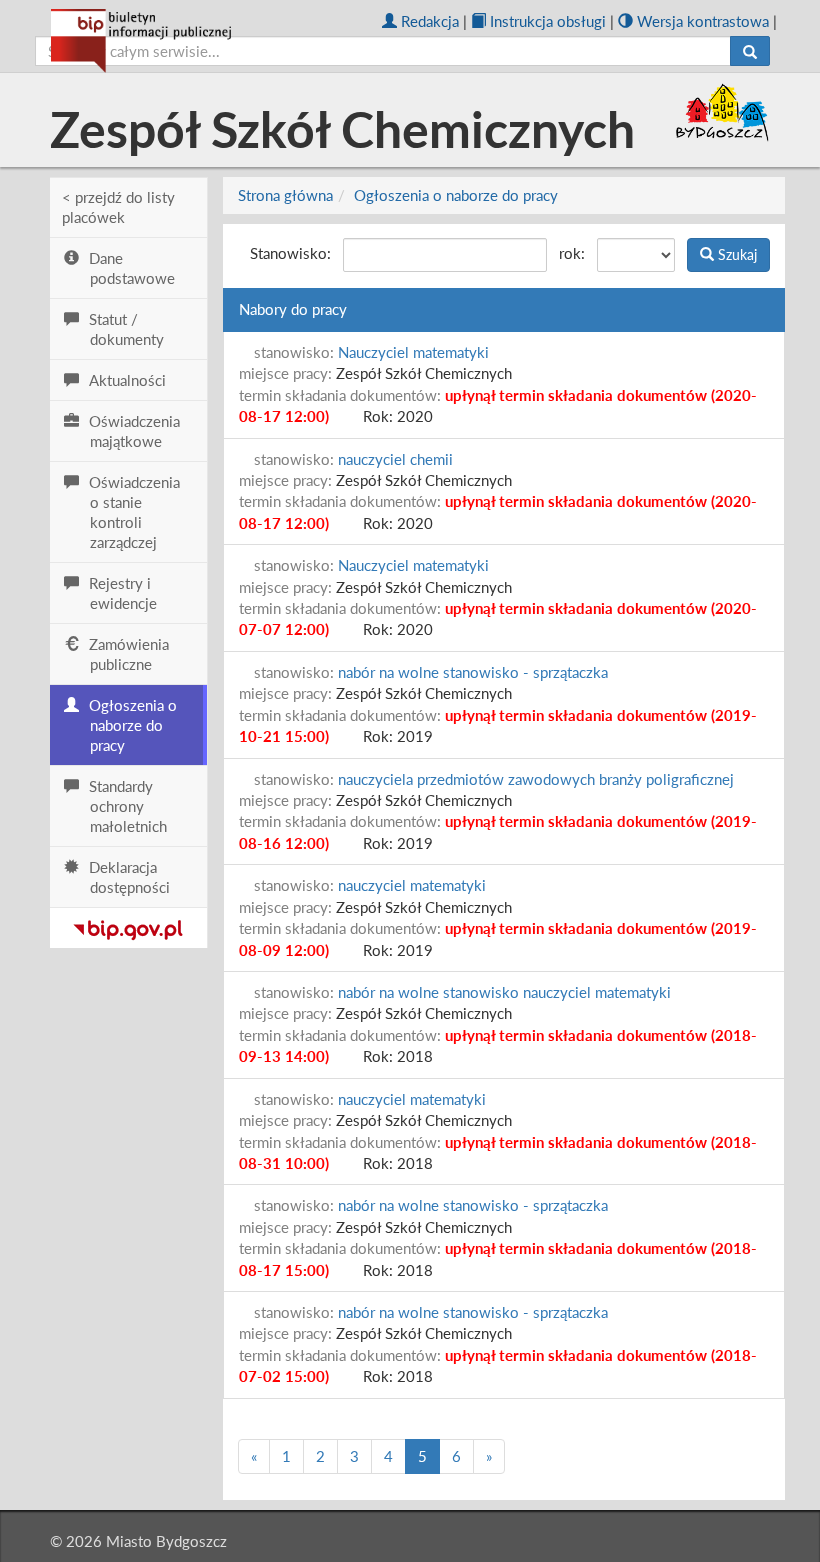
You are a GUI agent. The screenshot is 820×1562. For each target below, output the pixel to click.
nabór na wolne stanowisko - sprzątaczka (473, 672)
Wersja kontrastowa (703, 21)
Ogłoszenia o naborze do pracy (456, 195)
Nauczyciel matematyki (413, 352)
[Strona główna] (141, 41)
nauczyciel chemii (395, 459)
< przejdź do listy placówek (118, 207)
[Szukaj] (750, 51)
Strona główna (285, 195)
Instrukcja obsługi (548, 21)
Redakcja (430, 21)
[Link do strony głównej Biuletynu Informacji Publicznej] (128, 926)
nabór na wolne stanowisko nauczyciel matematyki (504, 992)
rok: (572, 253)
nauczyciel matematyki (412, 885)
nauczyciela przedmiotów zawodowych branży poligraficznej (536, 779)
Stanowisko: (290, 253)
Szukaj (735, 254)
